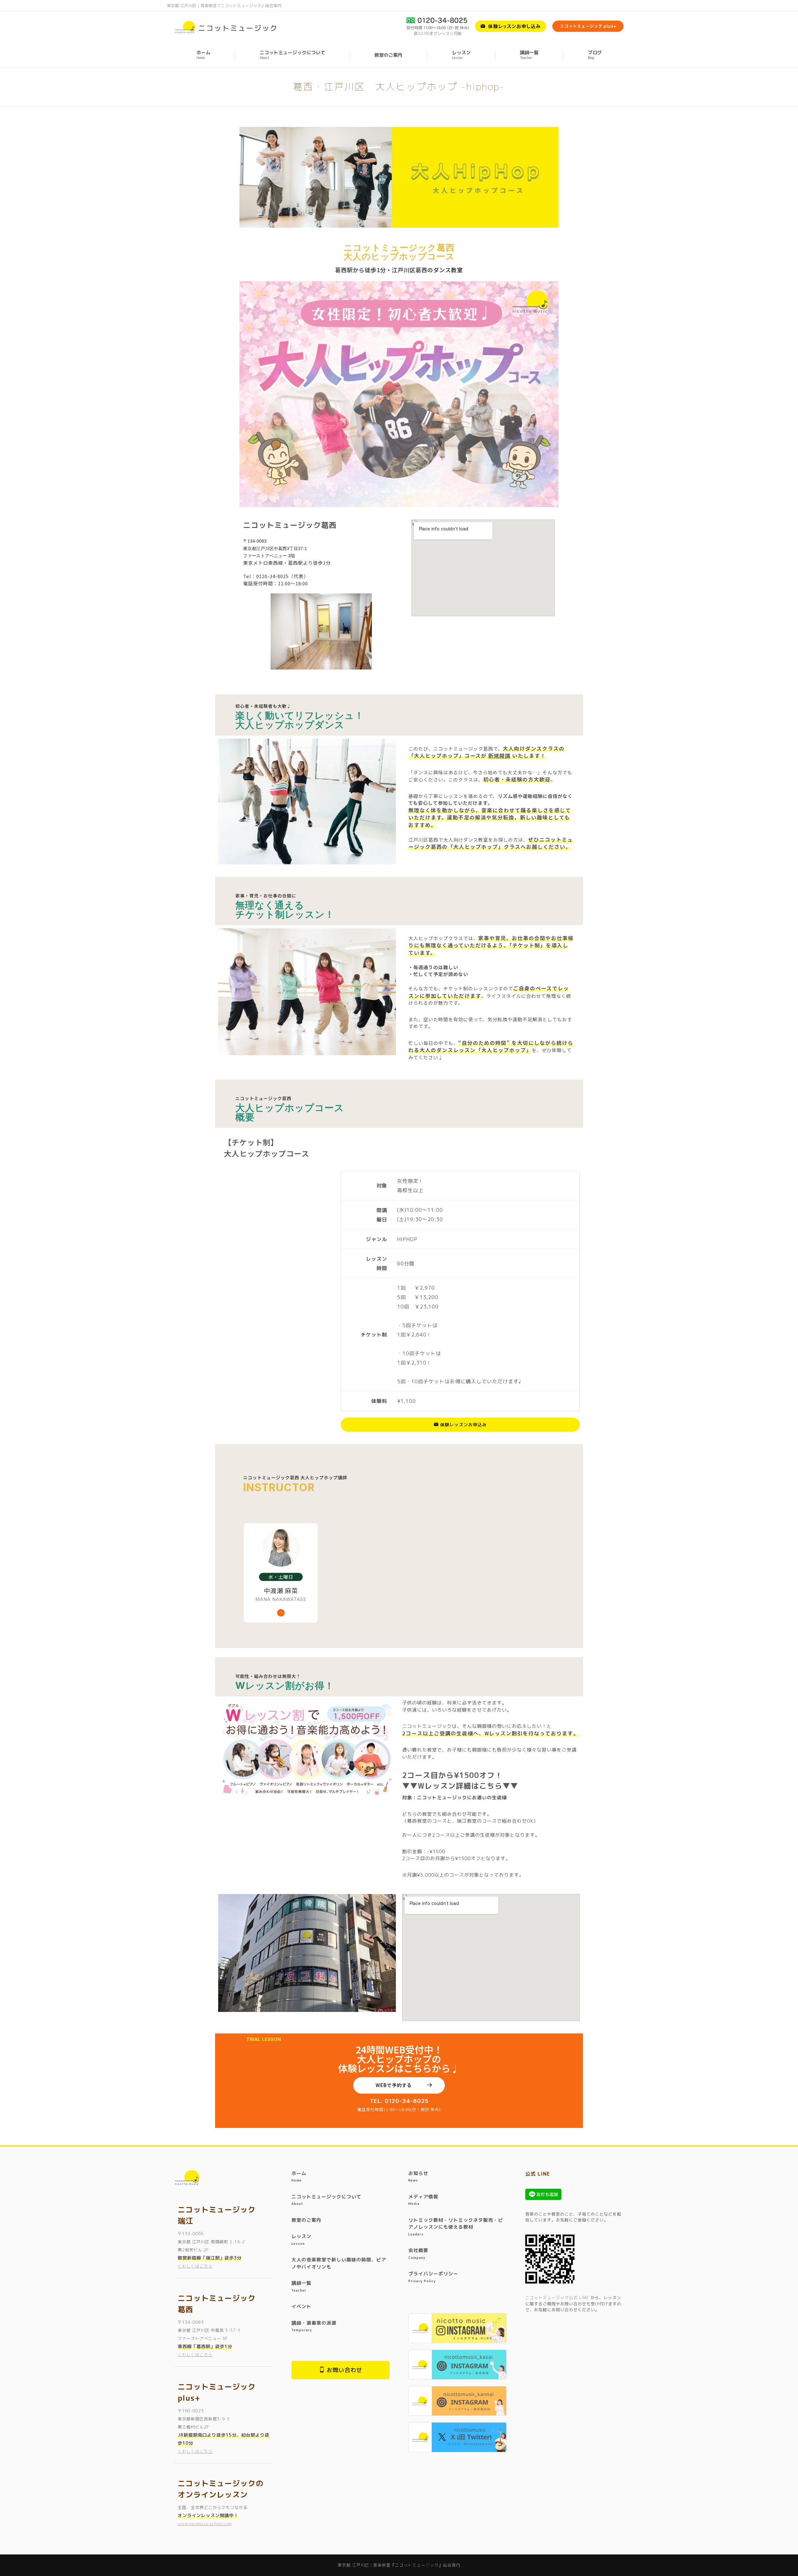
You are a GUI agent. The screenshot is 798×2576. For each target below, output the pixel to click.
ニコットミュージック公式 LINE (557, 2298)
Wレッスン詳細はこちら (460, 1786)
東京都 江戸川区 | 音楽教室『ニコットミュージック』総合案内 (224, 6)
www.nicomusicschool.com (205, 2524)
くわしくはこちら (195, 2266)
